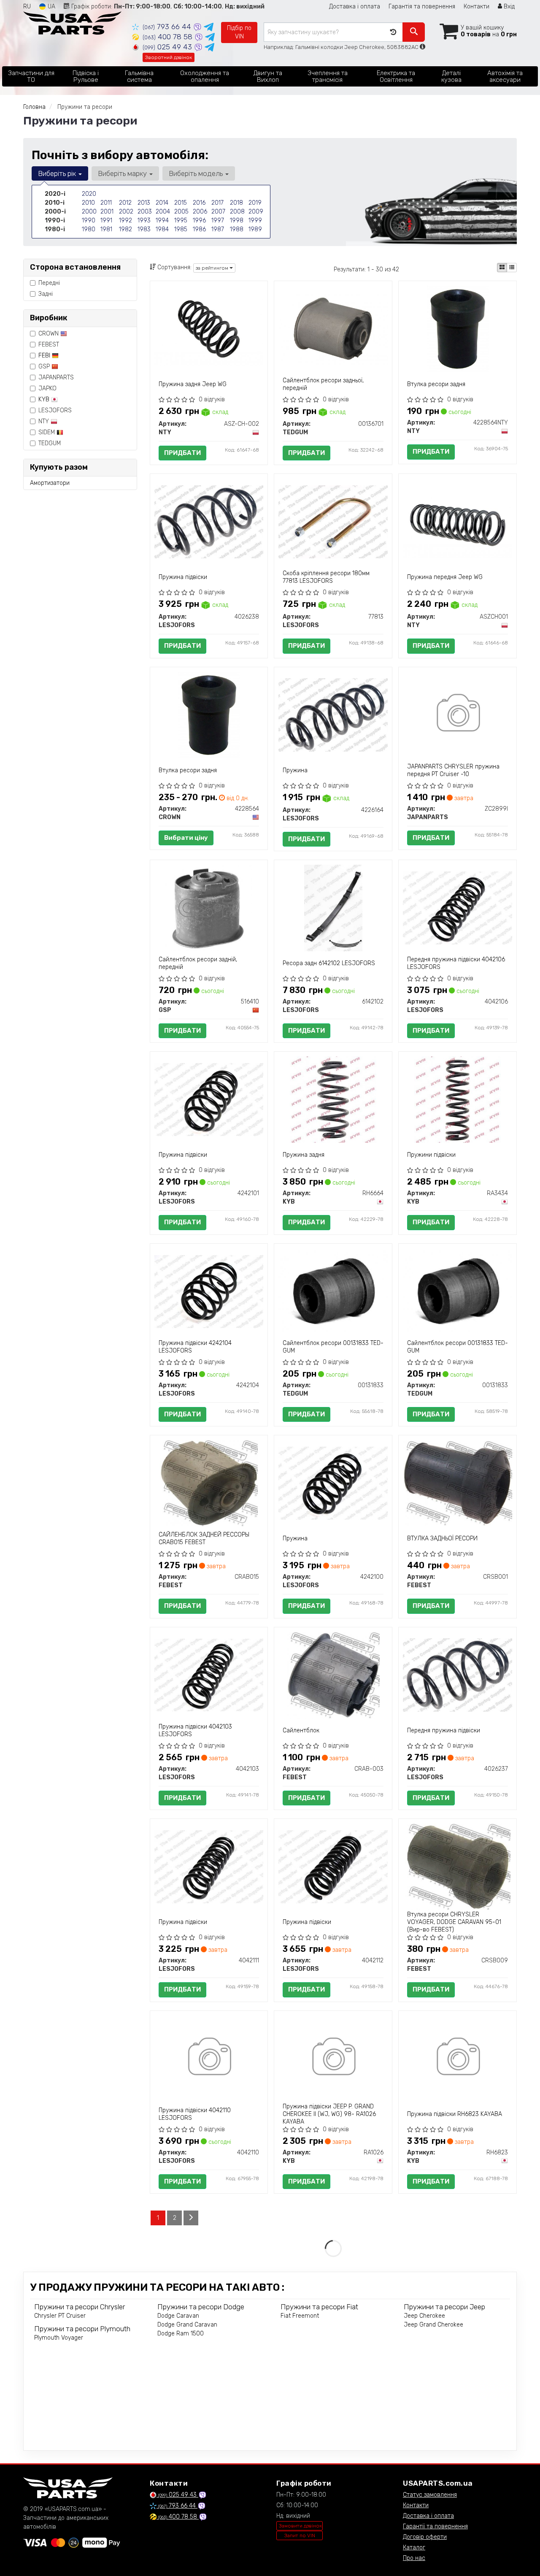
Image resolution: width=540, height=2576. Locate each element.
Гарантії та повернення (435, 2526)
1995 (181, 221)
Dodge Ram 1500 (181, 2334)
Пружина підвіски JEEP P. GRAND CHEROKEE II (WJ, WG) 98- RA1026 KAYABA (329, 2114)
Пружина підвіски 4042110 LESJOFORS (195, 2114)
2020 (89, 194)
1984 (162, 229)
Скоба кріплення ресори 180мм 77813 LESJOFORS (326, 577)
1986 (199, 229)
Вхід (508, 7)
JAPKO (47, 388)
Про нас (414, 2558)
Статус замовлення (430, 2495)
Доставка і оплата (355, 7)
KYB (45, 399)
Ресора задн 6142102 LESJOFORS (329, 963)
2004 (163, 212)
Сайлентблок (301, 1730)
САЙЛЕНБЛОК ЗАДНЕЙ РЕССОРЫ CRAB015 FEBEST (204, 1538)
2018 (236, 203)
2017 (217, 203)
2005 (181, 212)
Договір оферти (425, 2537)
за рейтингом (213, 268)
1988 (237, 229)
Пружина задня (304, 1155)
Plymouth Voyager (59, 2338)
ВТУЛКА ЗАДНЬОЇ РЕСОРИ (442, 1538)
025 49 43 (168, 47)
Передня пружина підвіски (444, 1730)
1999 (255, 221)
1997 (218, 221)
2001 (107, 212)
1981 (106, 229)
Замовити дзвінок (300, 2526)
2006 (200, 212)
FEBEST (49, 345)
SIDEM (47, 432)
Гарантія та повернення (422, 7)
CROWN (49, 334)
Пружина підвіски (183, 577)
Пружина (295, 770)
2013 (144, 203)
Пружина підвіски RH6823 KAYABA (455, 2114)
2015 (181, 203)
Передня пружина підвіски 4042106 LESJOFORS (456, 963)
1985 (181, 229)
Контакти (477, 7)
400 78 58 (169, 37)
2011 (106, 203)
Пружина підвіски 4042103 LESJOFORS (195, 1730)
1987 (218, 229)
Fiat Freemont (300, 2316)
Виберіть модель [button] (197, 173)
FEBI (45, 356)
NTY (45, 421)
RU (27, 7)
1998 (237, 221)
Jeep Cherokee (424, 2316)
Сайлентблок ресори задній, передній (198, 963)
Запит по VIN (300, 2535)
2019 (255, 203)
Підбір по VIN (239, 32)
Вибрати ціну (186, 838)
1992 (126, 221)
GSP (45, 367)
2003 (145, 212)
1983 (144, 229)
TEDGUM (50, 443)
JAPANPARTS (56, 377)
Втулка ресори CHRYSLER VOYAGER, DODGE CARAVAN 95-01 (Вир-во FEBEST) (454, 1922)
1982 (126, 229)
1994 (162, 221)
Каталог (414, 2548)
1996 (199, 221)
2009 (256, 212)
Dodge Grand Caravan (187, 2325)
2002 (126, 212)
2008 (237, 212)
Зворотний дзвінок (169, 57)
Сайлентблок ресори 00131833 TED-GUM (333, 1347)
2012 (125, 203)
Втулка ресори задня (436, 384)
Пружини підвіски (431, 1155)
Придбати (182, 453)
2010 (88, 203)
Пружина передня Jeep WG (445, 577)
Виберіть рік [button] (58, 173)
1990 (89, 221)
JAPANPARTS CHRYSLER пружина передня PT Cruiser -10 (453, 770)
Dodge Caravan (178, 2316)
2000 (89, 212)
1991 (106, 221)
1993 (144, 221)
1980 (89, 229)
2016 (199, 203)
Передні (49, 283)
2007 (218, 212)
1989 (255, 229)
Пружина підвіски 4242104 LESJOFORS (195, 1347)
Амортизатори (50, 483)
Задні (46, 294)
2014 (162, 203)
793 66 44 (168, 27)
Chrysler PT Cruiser (60, 2316)
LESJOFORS (55, 410)
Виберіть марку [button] (123, 173)
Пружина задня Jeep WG (193, 384)
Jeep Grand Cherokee (433, 2325)
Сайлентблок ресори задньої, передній (323, 384)
